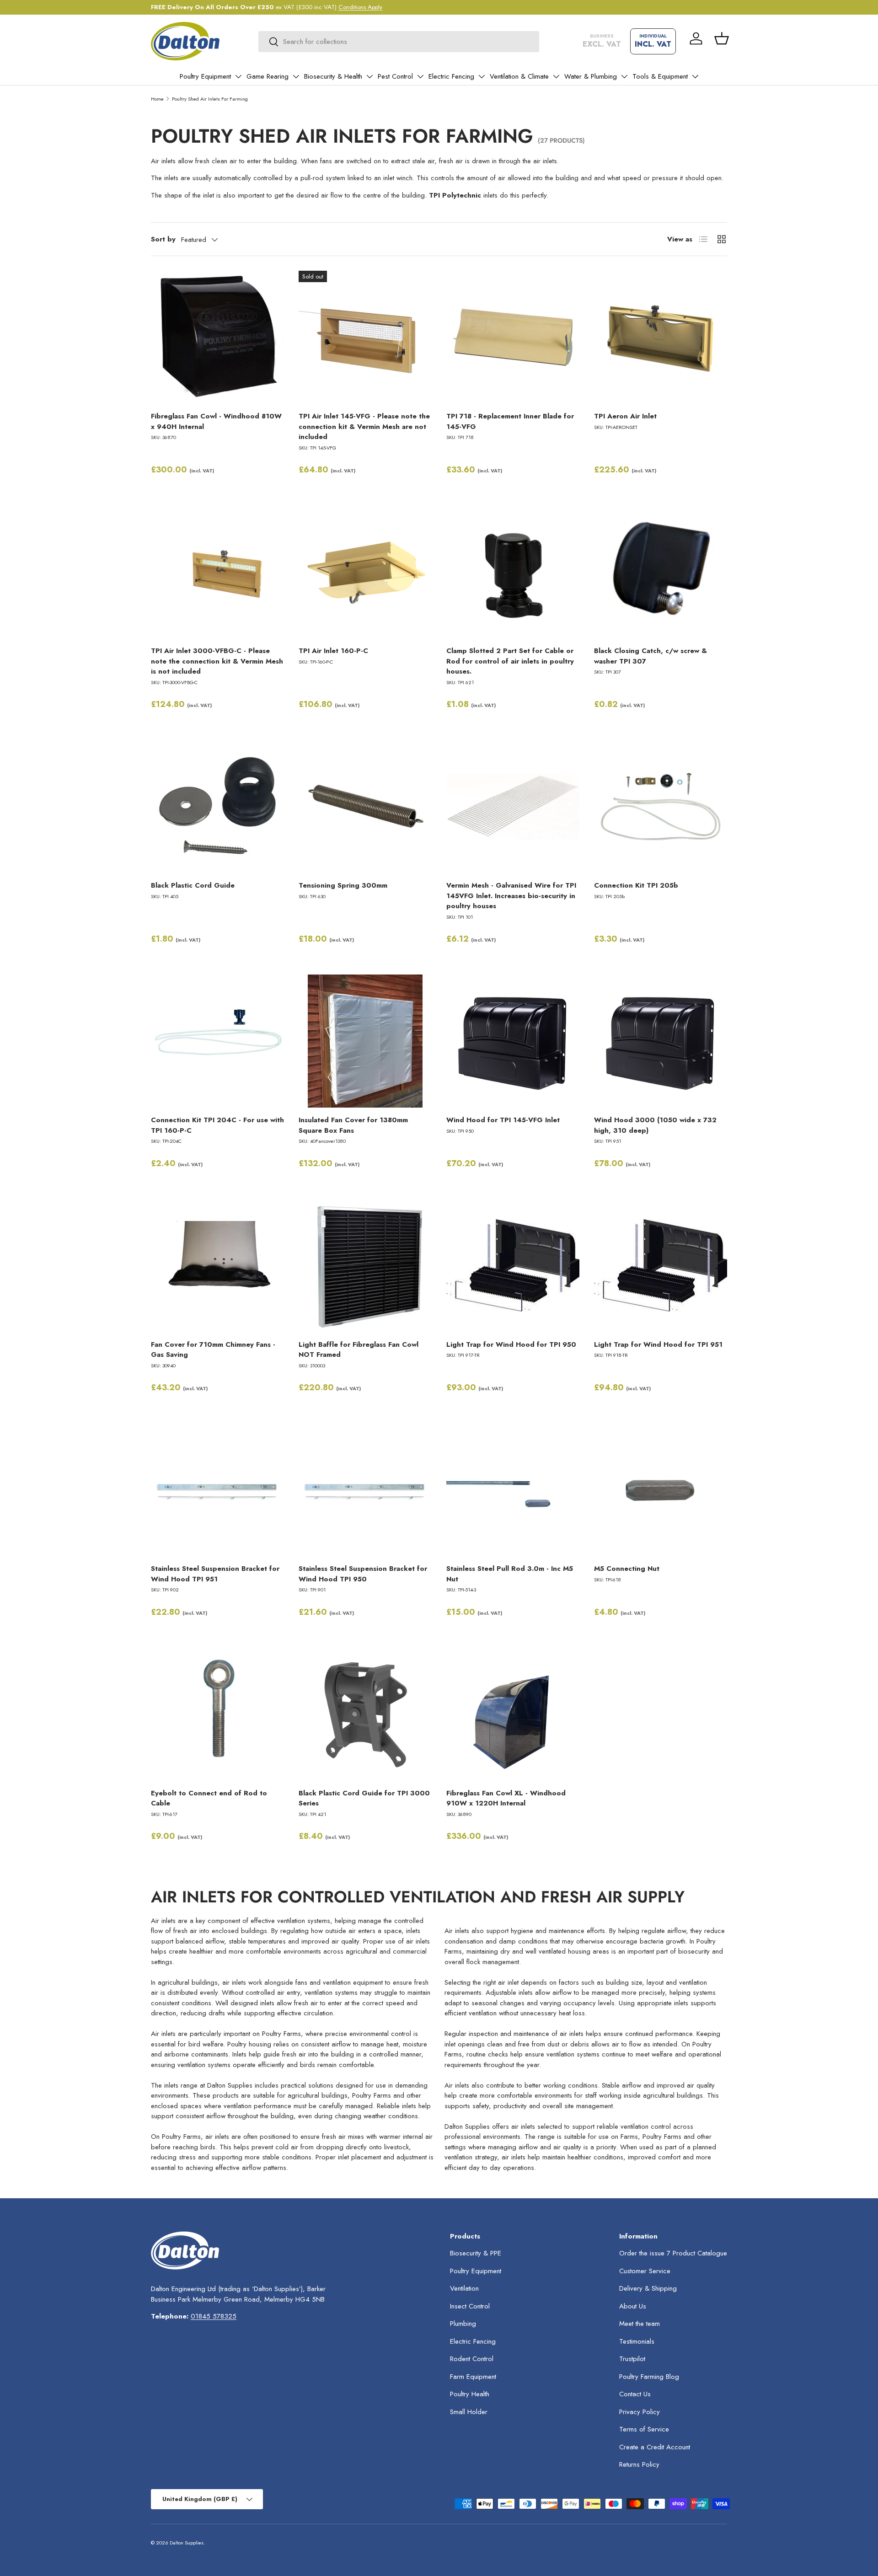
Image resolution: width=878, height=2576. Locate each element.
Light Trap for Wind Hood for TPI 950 (511, 1344)
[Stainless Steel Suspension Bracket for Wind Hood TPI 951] (217, 1490)
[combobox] (399, 42)
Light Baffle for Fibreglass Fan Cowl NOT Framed (359, 1350)
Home (157, 99)
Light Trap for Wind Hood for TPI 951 (658, 1344)
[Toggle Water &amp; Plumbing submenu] (624, 76)
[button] (722, 38)
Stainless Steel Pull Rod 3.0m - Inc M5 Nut (510, 1574)
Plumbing (463, 2324)
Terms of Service (644, 2429)
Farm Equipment (473, 2377)
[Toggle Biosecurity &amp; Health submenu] (369, 76)
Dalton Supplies (187, 2543)
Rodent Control (472, 2359)
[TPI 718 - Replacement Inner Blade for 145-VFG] (513, 337)
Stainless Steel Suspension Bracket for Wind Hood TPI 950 (363, 1574)
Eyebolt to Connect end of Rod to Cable (209, 1798)
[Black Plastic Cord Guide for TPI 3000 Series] (365, 1714)
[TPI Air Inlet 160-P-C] (365, 572)
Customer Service (645, 2271)
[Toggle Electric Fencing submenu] (482, 76)
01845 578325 (214, 2316)
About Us (633, 2306)
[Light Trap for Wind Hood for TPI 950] (513, 1266)
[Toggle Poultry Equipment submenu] (238, 76)
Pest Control (395, 76)
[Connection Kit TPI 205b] (661, 806)
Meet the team (640, 2324)
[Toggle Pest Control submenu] (420, 76)
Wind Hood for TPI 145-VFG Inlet (503, 1120)
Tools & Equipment (660, 76)
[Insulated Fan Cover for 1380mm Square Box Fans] (365, 1041)
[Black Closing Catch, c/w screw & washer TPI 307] (661, 572)
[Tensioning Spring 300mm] (365, 806)
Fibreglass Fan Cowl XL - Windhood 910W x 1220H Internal (506, 1798)
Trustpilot (632, 2359)
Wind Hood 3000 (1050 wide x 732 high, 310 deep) (655, 1125)
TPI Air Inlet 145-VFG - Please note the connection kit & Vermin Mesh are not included (364, 426)
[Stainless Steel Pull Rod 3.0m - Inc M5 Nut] (513, 1490)
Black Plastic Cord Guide (193, 885)
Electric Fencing (451, 76)
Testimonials (637, 2341)
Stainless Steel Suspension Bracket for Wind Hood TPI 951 (215, 1574)
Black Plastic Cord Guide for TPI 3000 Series (364, 1798)
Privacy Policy (640, 2412)
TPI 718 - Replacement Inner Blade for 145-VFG (510, 421)
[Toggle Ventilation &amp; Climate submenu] (556, 76)
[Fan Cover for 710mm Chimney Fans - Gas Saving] (217, 1266)
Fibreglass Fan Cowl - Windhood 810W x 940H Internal (216, 421)
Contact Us (635, 2394)
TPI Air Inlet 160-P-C (333, 651)
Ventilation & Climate (519, 76)
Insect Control (470, 2306)
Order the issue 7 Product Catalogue (673, 2253)
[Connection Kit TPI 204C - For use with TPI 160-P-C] (217, 1041)
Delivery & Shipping (648, 2288)
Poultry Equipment (205, 76)
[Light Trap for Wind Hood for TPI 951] (661, 1266)
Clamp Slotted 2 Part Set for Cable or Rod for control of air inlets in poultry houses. (510, 661)
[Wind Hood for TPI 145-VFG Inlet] (513, 1041)
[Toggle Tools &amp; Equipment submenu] (695, 76)
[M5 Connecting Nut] (661, 1490)
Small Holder (469, 2412)
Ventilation (464, 2288)
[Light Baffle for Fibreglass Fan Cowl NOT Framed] (365, 1266)
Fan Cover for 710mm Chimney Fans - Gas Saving (213, 1350)
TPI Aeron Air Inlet (625, 416)
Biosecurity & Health (333, 76)
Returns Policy (639, 2464)
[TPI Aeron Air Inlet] (661, 337)
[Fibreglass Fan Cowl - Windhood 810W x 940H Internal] (217, 337)
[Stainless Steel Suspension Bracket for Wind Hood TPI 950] (365, 1490)
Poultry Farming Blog (649, 2377)
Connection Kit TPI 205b (636, 885)
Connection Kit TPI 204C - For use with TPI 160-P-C (217, 1125)
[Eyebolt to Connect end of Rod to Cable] (217, 1714)
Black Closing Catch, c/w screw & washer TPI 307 (650, 656)
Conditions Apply (360, 7)
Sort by (163, 239)
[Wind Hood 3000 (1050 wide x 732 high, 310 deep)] (661, 1041)
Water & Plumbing (591, 76)
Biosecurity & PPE (476, 2253)
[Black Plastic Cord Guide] (217, 806)
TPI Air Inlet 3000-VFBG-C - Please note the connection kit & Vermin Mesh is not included (217, 661)
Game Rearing (268, 76)
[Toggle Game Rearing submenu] (296, 76)
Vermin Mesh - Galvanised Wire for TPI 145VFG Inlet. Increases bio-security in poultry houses (511, 896)
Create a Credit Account (655, 2447)
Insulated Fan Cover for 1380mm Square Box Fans (353, 1125)
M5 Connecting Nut (627, 1569)
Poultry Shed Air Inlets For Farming (210, 99)
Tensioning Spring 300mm (343, 885)
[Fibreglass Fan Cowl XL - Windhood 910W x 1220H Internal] (513, 1714)
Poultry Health (470, 2394)
